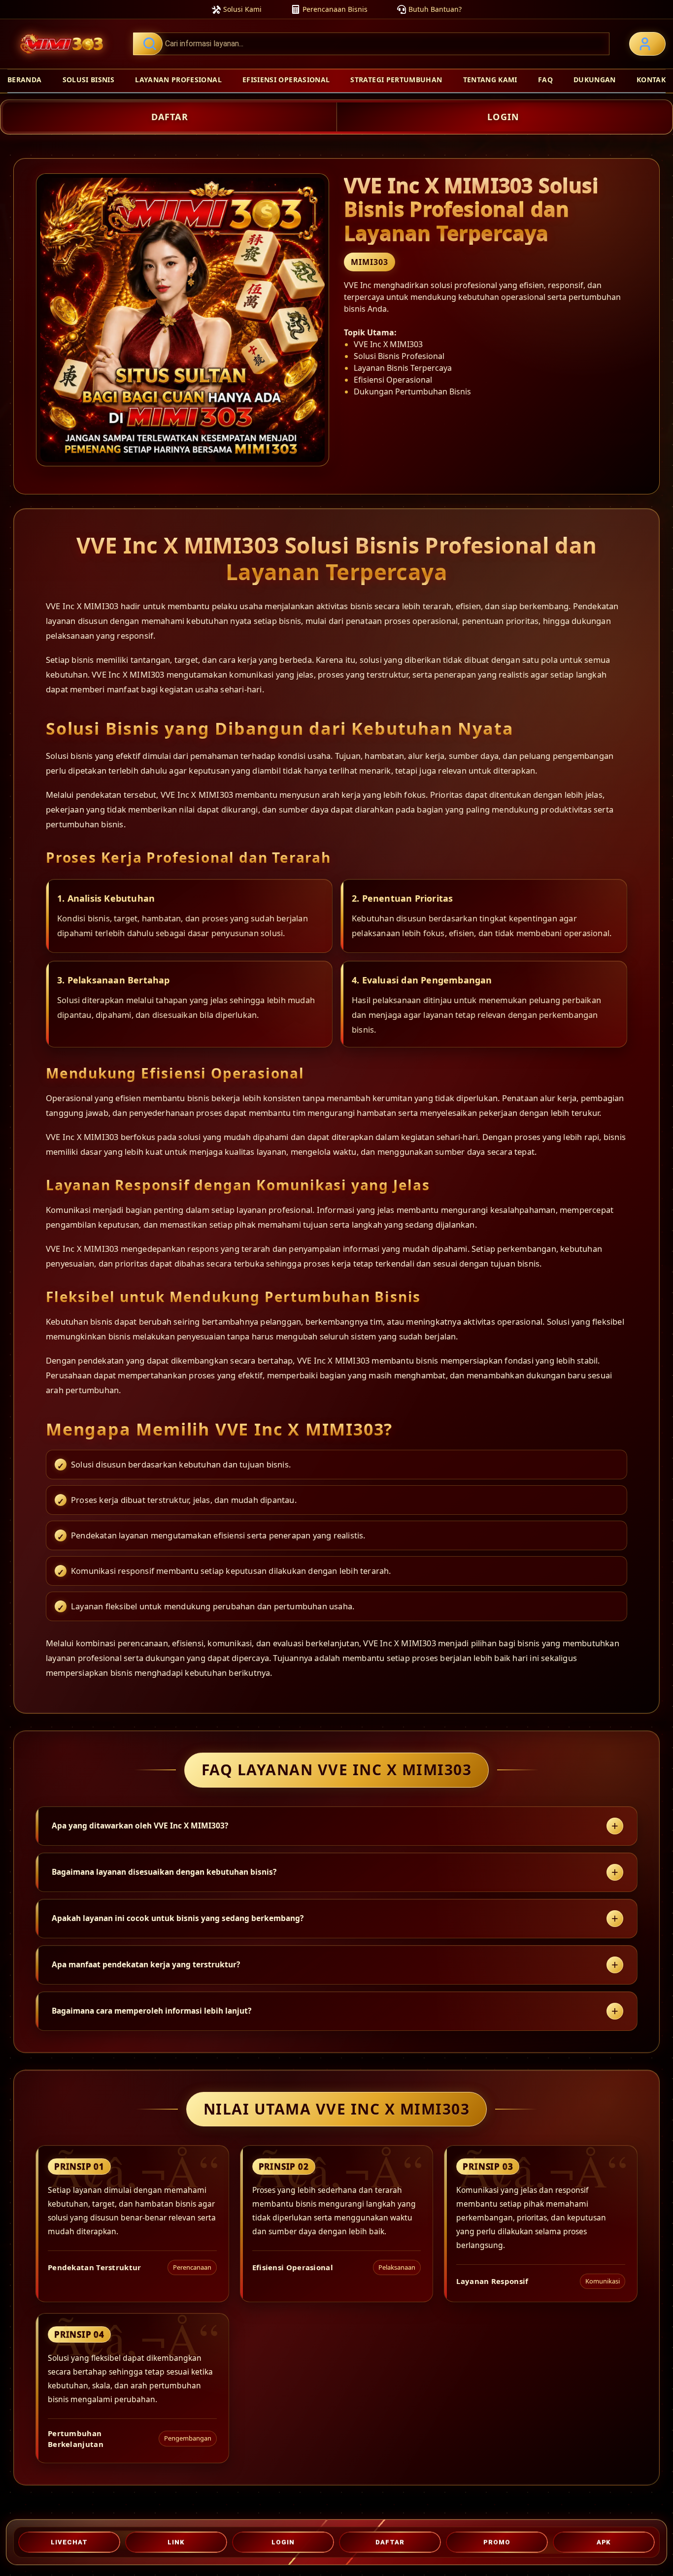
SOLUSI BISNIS (89, 80)
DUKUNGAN (595, 80)
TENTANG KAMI (490, 80)
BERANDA (24, 80)
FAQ (545, 80)
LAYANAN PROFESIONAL (178, 80)
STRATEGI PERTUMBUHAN (396, 80)
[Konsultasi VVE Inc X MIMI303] (647, 44)
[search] (371, 44)
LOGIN (503, 117)
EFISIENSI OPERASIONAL (286, 80)
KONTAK (651, 80)
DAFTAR (170, 117)
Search (148, 44)
